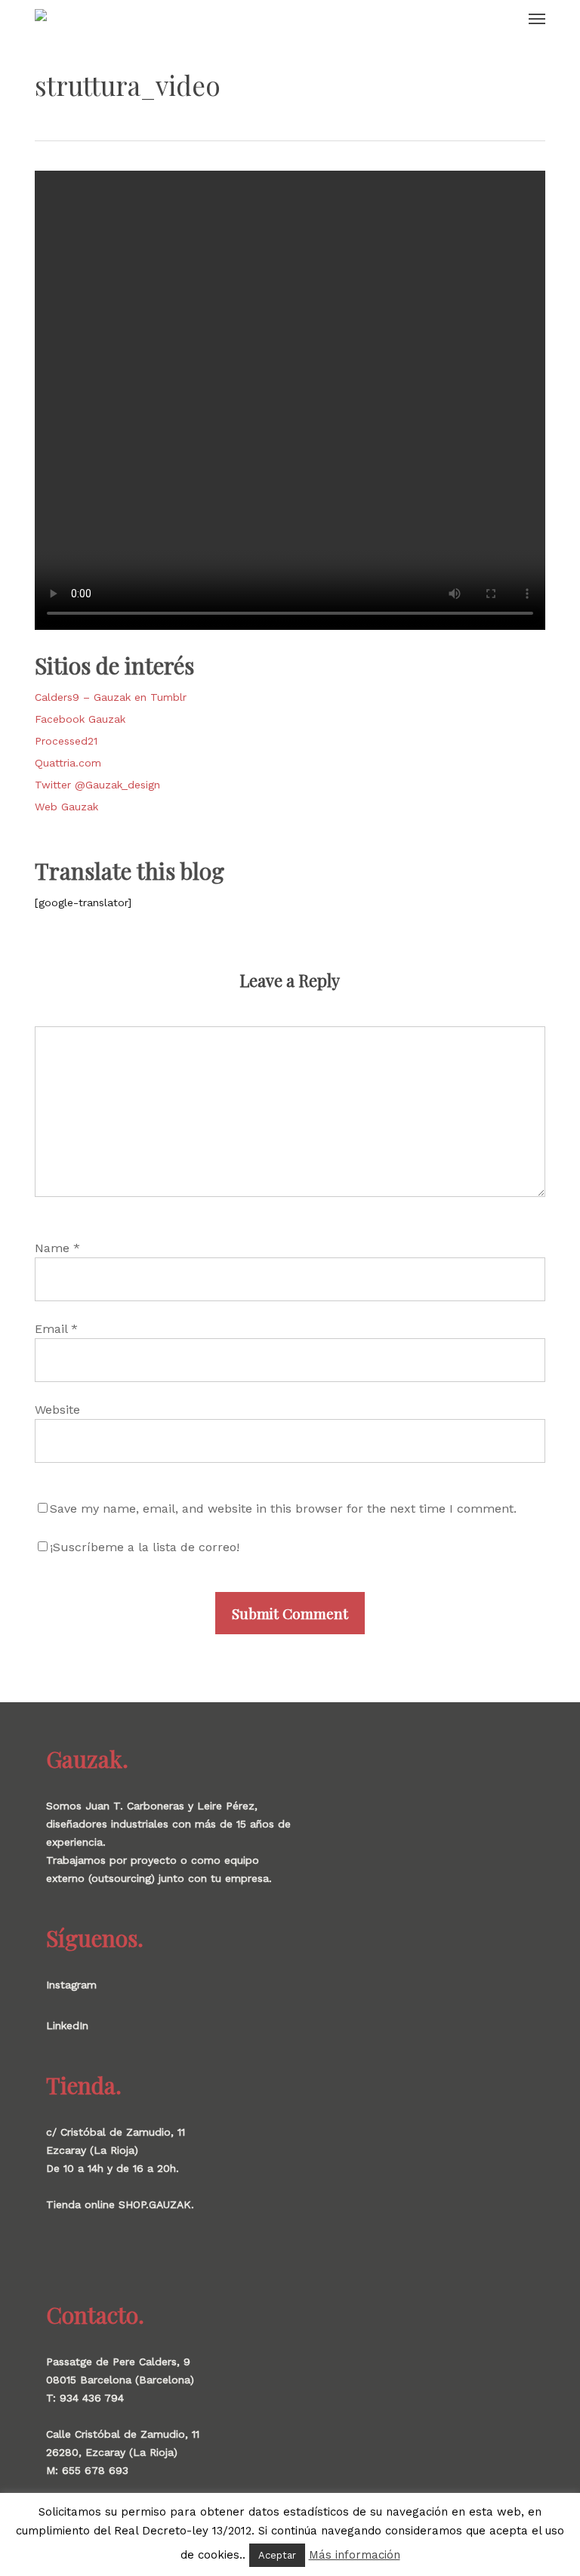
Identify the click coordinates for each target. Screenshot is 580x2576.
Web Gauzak (66, 807)
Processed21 (66, 741)
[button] (537, 18)
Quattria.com (68, 763)
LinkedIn (67, 2025)
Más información (355, 2555)
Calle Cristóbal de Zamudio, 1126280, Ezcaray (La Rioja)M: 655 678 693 (123, 2452)
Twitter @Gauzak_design (97, 785)
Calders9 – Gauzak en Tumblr (111, 697)
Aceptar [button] (277, 2555)
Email (56, 1329)
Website (57, 1410)
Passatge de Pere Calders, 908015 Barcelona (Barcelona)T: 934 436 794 (120, 2380)
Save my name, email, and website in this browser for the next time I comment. (283, 1509)
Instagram (71, 1985)
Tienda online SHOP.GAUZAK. (120, 2204)
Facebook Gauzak (80, 719)
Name (57, 1248)
